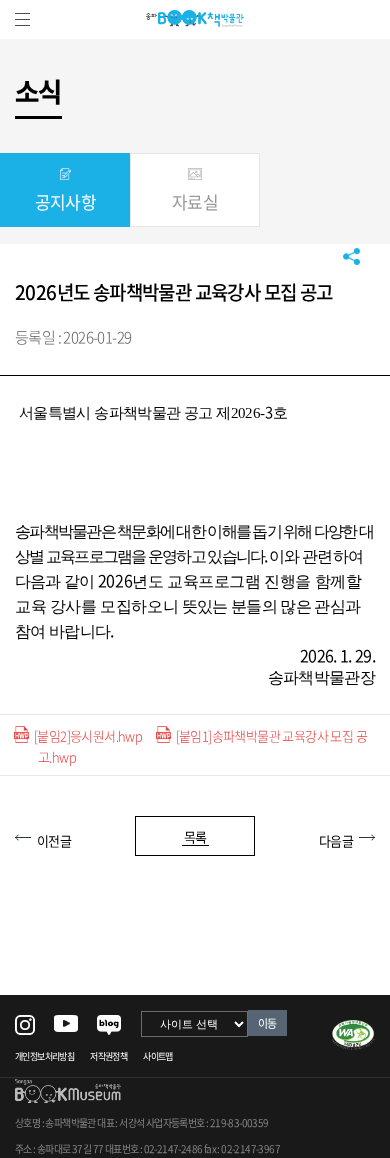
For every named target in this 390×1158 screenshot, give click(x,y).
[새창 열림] (353, 1028)
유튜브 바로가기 (66, 1023)
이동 (267, 1023)
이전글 (54, 840)
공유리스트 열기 (351, 256)
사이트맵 (158, 1056)
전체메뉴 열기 (22, 19)
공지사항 (66, 201)
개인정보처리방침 (44, 1056)
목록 (195, 836)
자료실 (195, 201)
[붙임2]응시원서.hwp (88, 735)
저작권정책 (108, 1056)
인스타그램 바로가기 (25, 1025)
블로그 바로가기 (109, 1025)
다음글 (336, 840)
